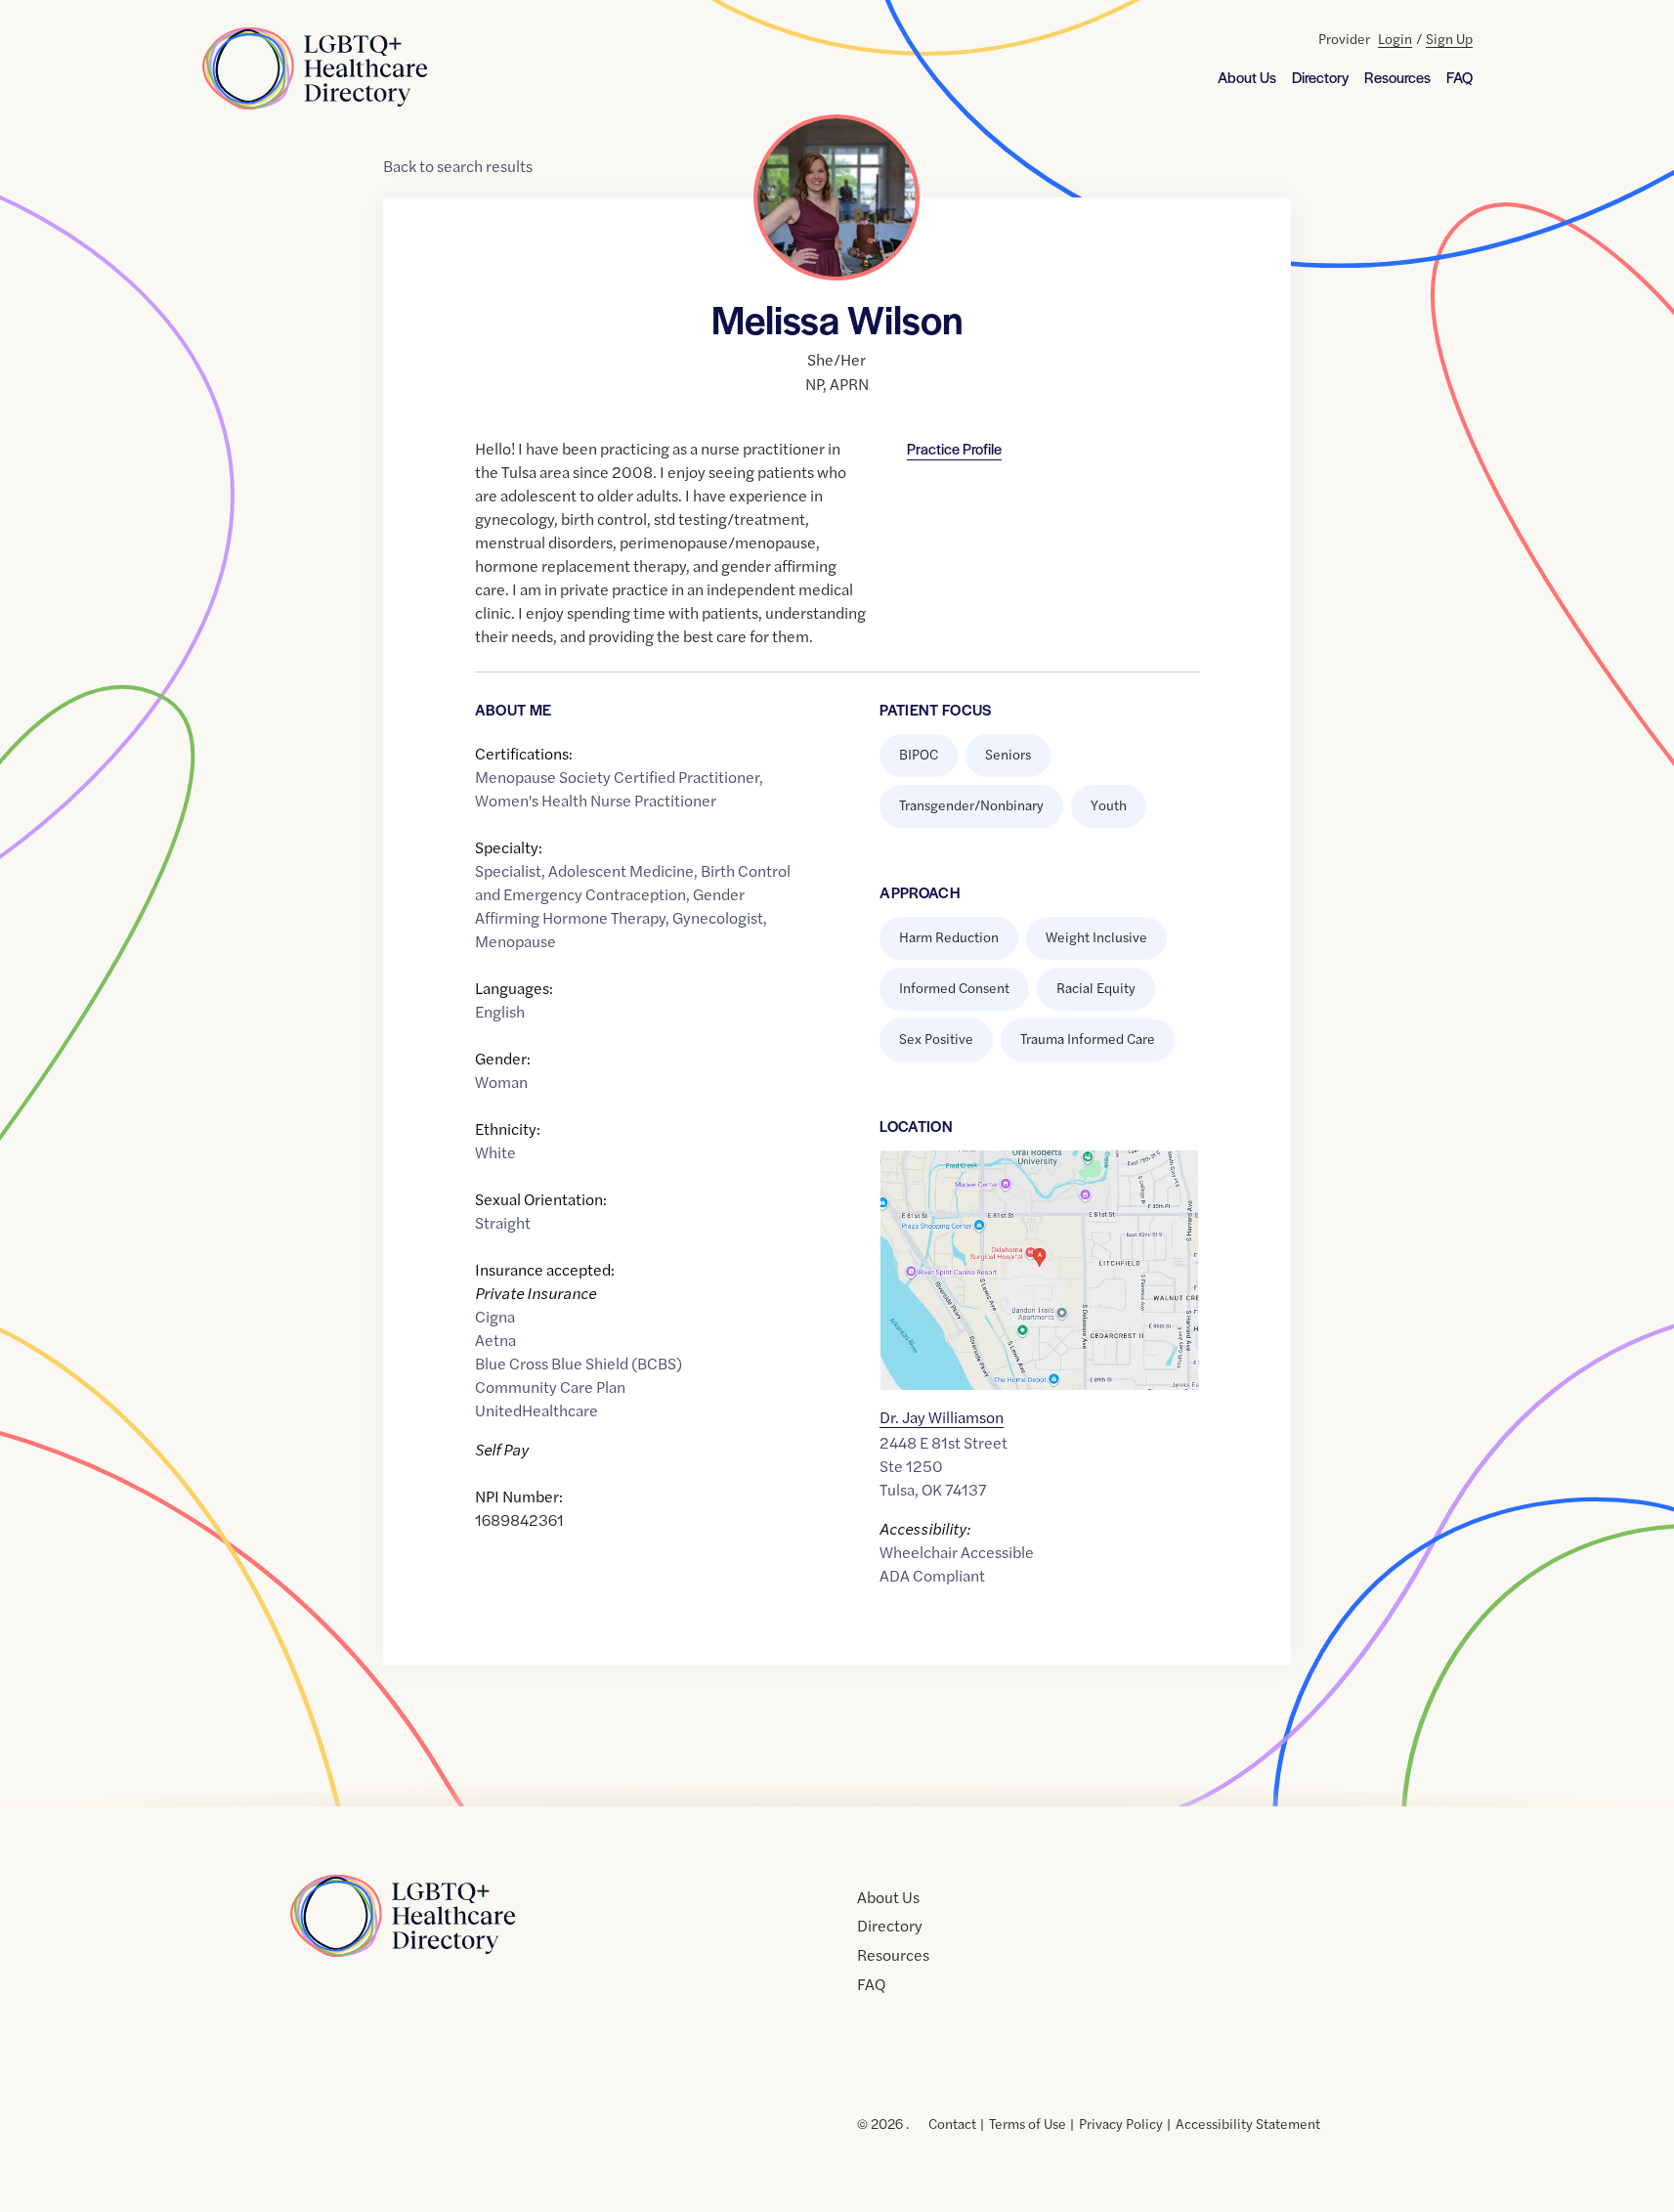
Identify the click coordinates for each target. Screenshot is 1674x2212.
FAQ (1459, 77)
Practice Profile (954, 448)
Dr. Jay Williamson (942, 1417)
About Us (1247, 77)
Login (1395, 38)
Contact (952, 2123)
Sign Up (1449, 38)
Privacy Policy (1121, 2123)
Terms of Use (1028, 2123)
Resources (1397, 77)
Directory (1320, 77)
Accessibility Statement (1248, 2123)
